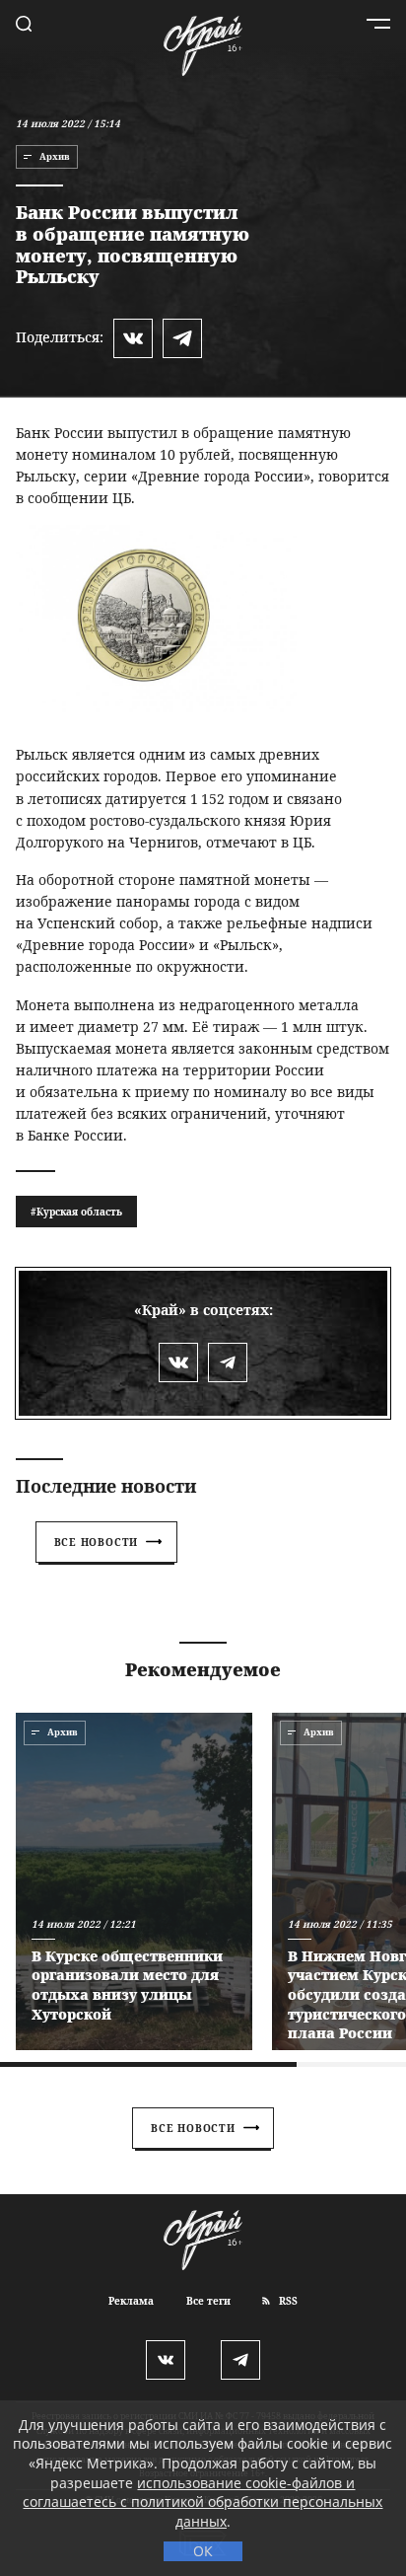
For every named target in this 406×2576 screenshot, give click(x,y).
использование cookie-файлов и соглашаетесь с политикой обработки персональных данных (203, 2502)
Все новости (97, 1542)
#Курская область (76, 1212)
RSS (287, 2301)
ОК (203, 2551)
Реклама (131, 2301)
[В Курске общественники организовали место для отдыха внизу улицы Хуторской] (134, 1881)
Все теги (208, 2301)
